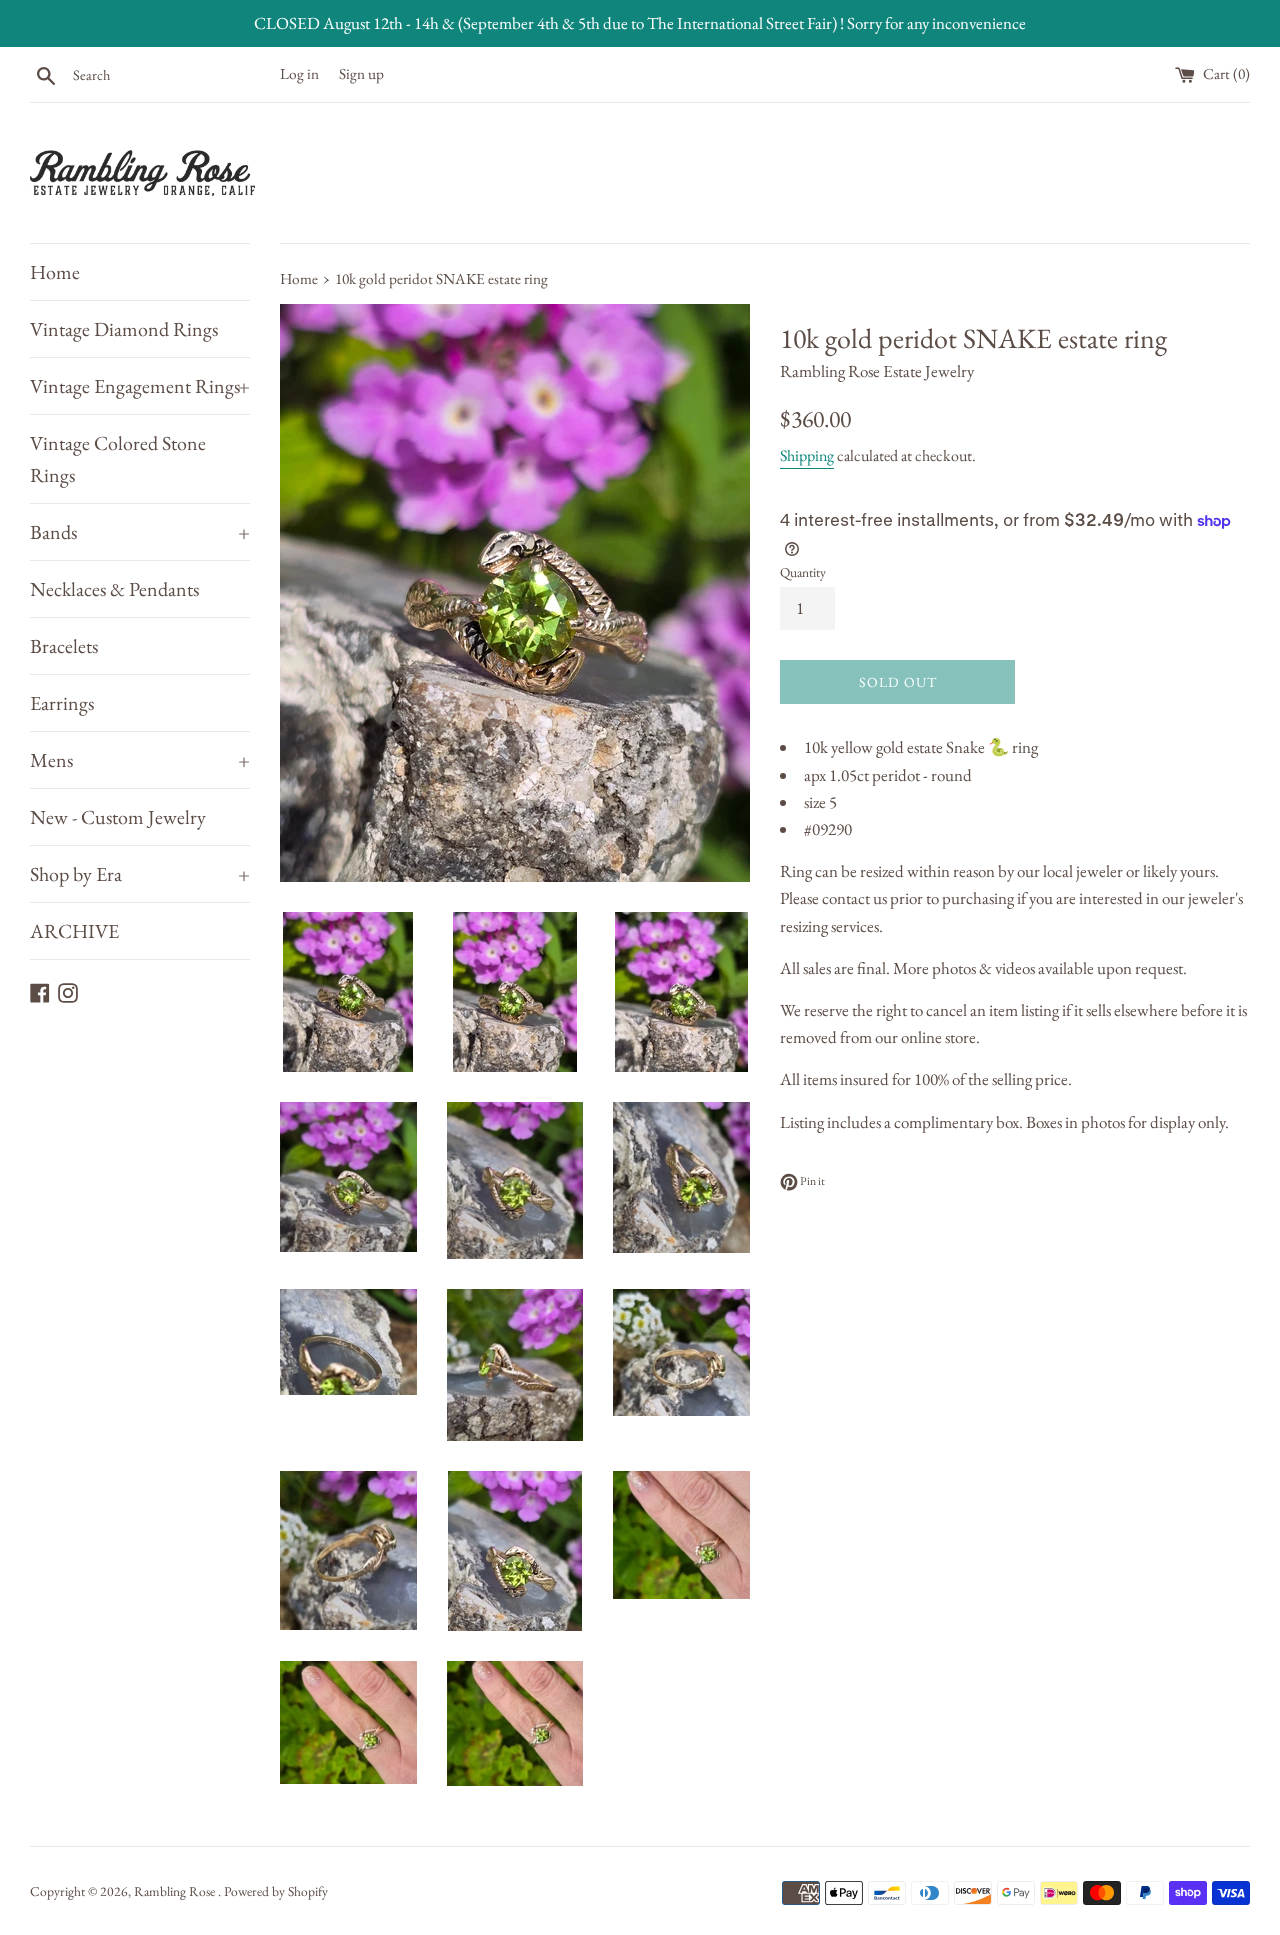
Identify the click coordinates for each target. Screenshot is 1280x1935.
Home (55, 272)
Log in (299, 74)
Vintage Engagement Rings (140, 386)
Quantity (803, 572)
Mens (140, 760)
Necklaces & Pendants (114, 589)
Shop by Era (140, 874)
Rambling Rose (176, 1891)
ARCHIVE (74, 931)
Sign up (361, 74)
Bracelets (64, 646)
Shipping (807, 455)
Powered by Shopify (276, 1891)
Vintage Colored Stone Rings (118, 459)
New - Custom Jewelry (118, 817)
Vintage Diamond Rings (124, 329)
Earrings (62, 703)
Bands (140, 532)
